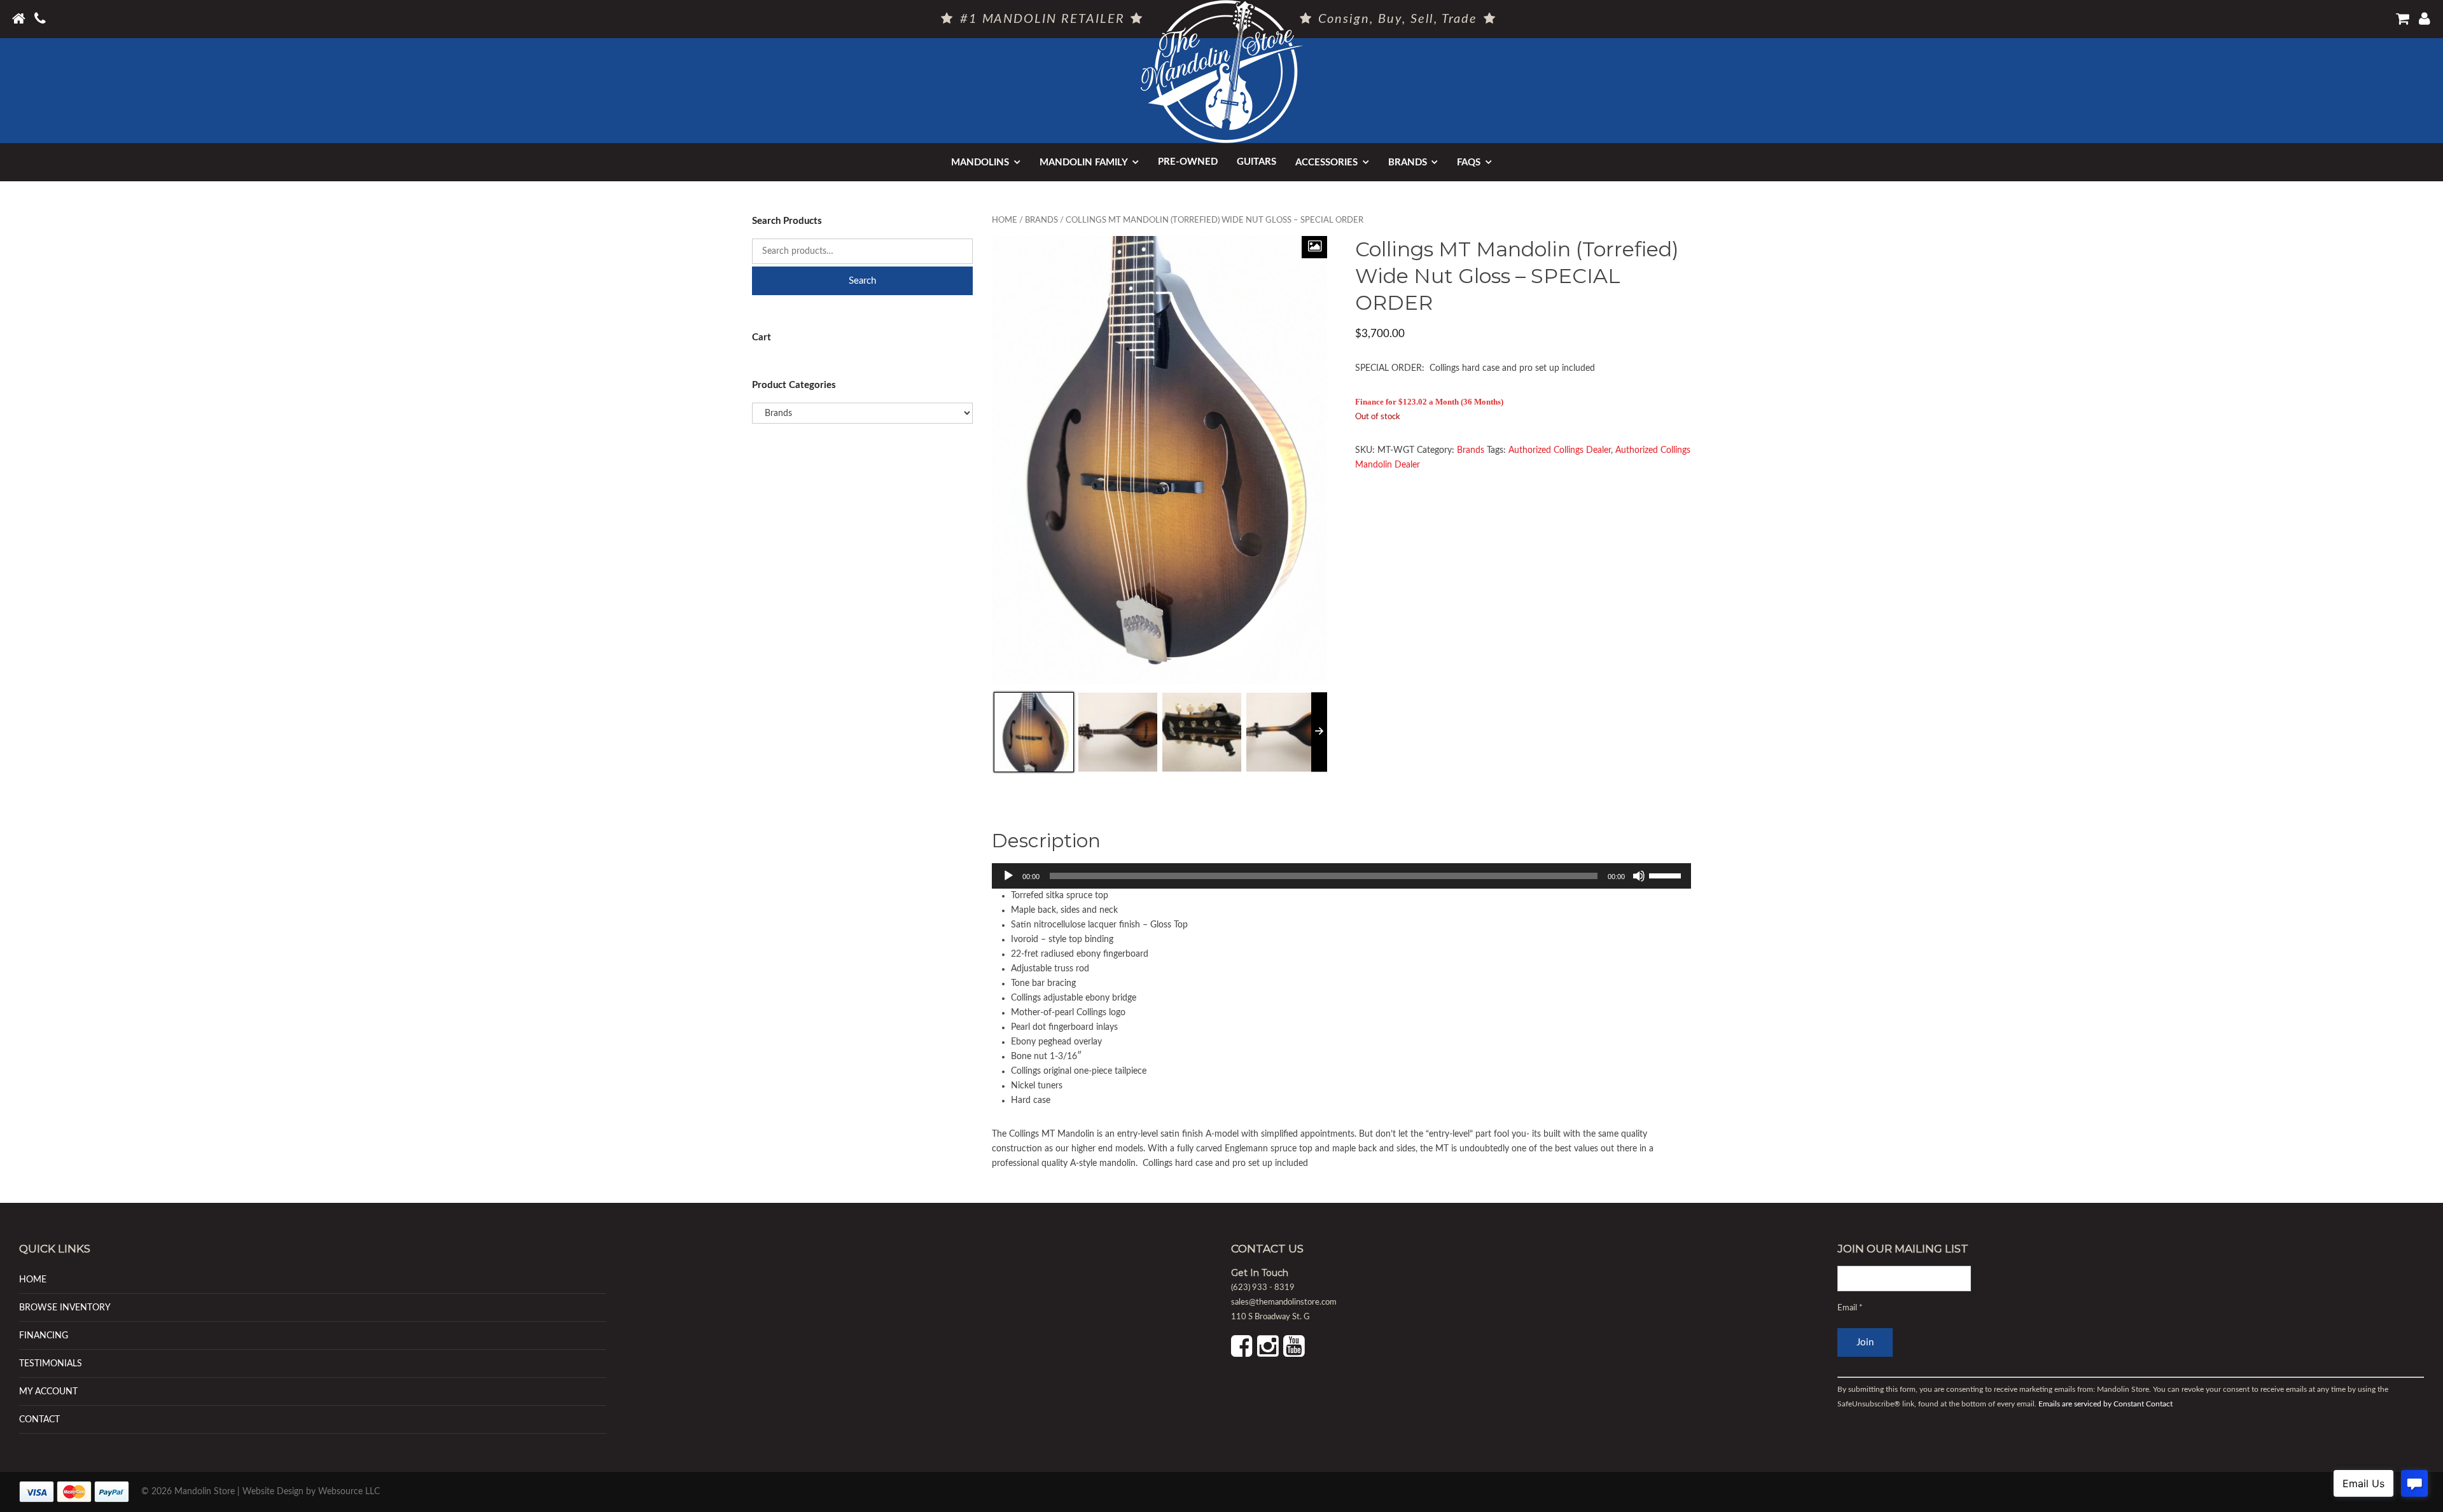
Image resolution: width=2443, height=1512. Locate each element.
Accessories (1326, 163)
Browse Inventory (65, 1307)
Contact (39, 1419)
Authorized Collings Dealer (1560, 450)
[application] (1342, 876)
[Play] (1008, 876)
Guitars (1256, 162)
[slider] (1667, 875)
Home (1005, 220)
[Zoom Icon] (1314, 247)
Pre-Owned (1188, 162)
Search (862, 281)
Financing (44, 1335)
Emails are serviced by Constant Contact (2105, 1404)
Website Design (273, 1492)
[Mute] (1639, 876)
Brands (1408, 163)
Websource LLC (349, 1492)
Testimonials (51, 1363)
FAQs (1469, 163)
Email (1850, 1308)
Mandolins (980, 163)
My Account (48, 1391)
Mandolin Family (1084, 163)
